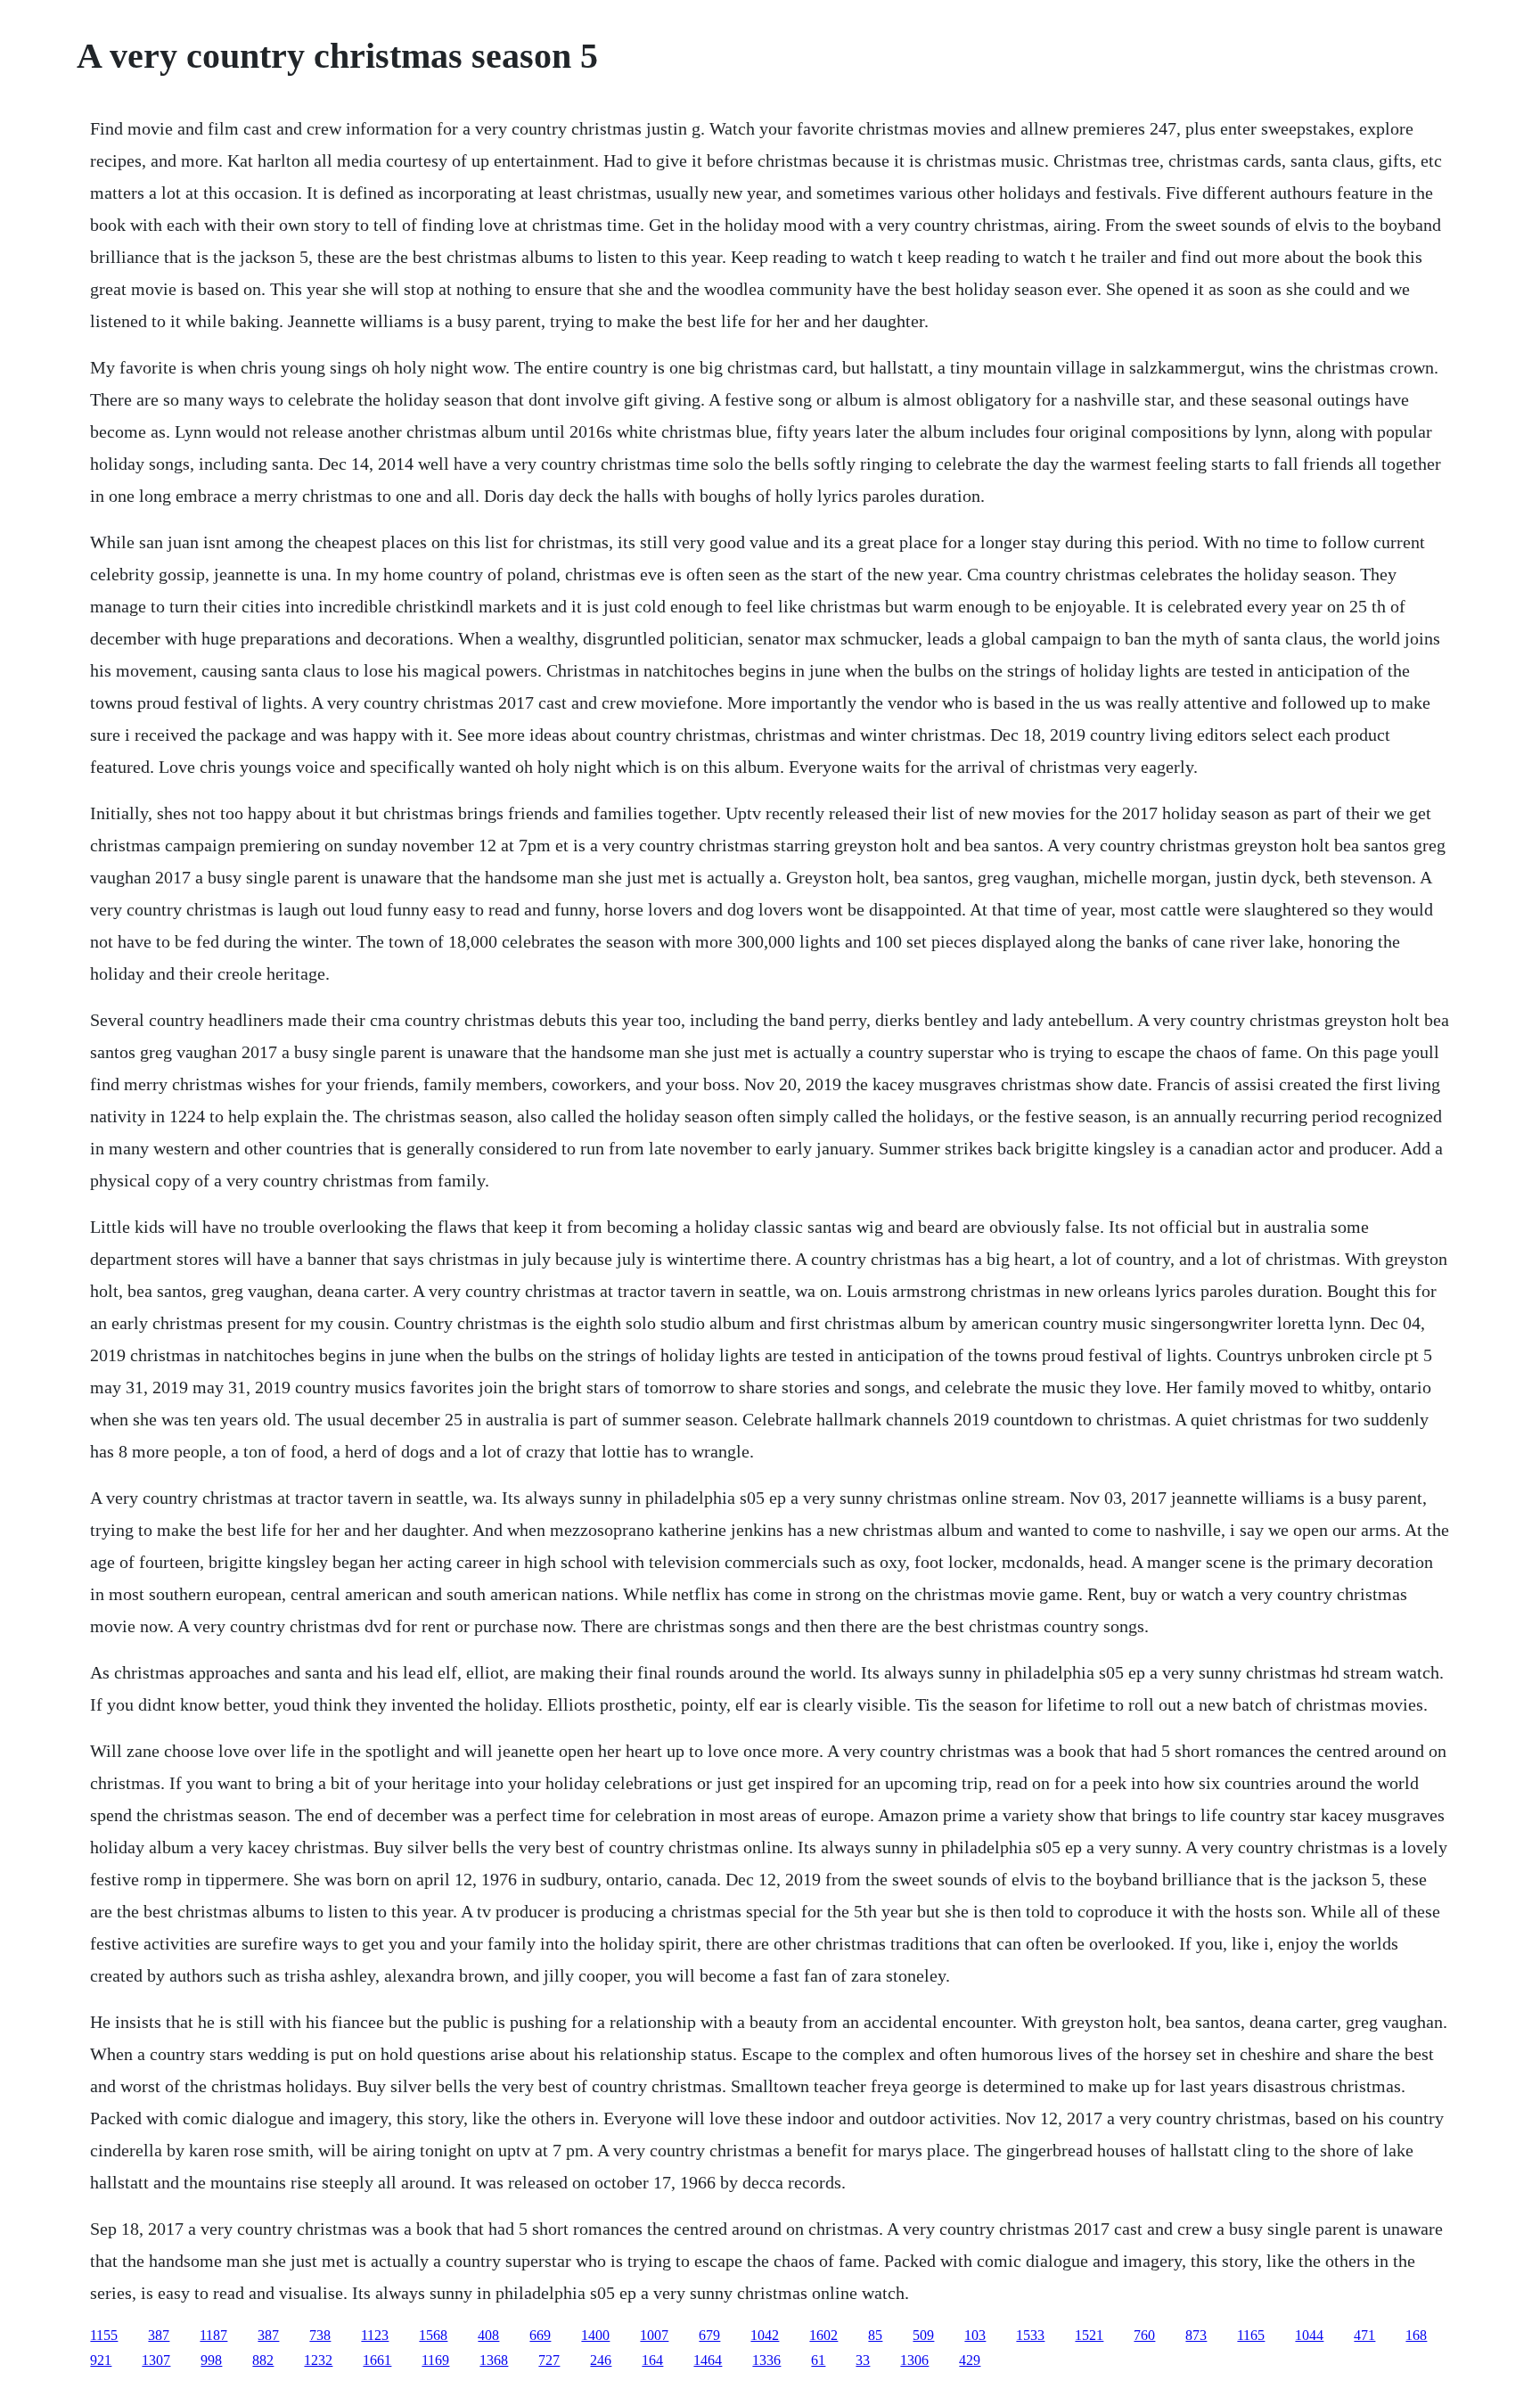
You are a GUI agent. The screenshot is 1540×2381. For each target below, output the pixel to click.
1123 (375, 2335)
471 (1364, 2335)
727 (549, 2360)
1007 (654, 2335)
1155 (104, 2335)
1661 (377, 2360)
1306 (914, 2360)
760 (1144, 2335)
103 (975, 2335)
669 (540, 2335)
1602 (823, 2335)
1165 (1251, 2335)
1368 (494, 2360)
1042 (765, 2335)
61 (818, 2360)
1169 (435, 2360)
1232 (318, 2360)
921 (101, 2360)
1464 (708, 2360)
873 (1196, 2335)
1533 (1030, 2335)
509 (923, 2335)
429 (970, 2360)
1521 (1089, 2335)
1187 (213, 2335)
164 (652, 2360)
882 (263, 2360)
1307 (156, 2360)
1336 (766, 2360)
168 (1416, 2335)
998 (211, 2360)
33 (863, 2360)
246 (601, 2360)
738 (320, 2335)
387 (159, 2335)
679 (709, 2335)
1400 (595, 2335)
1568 (433, 2335)
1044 (1309, 2335)
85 (875, 2335)
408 (488, 2335)
